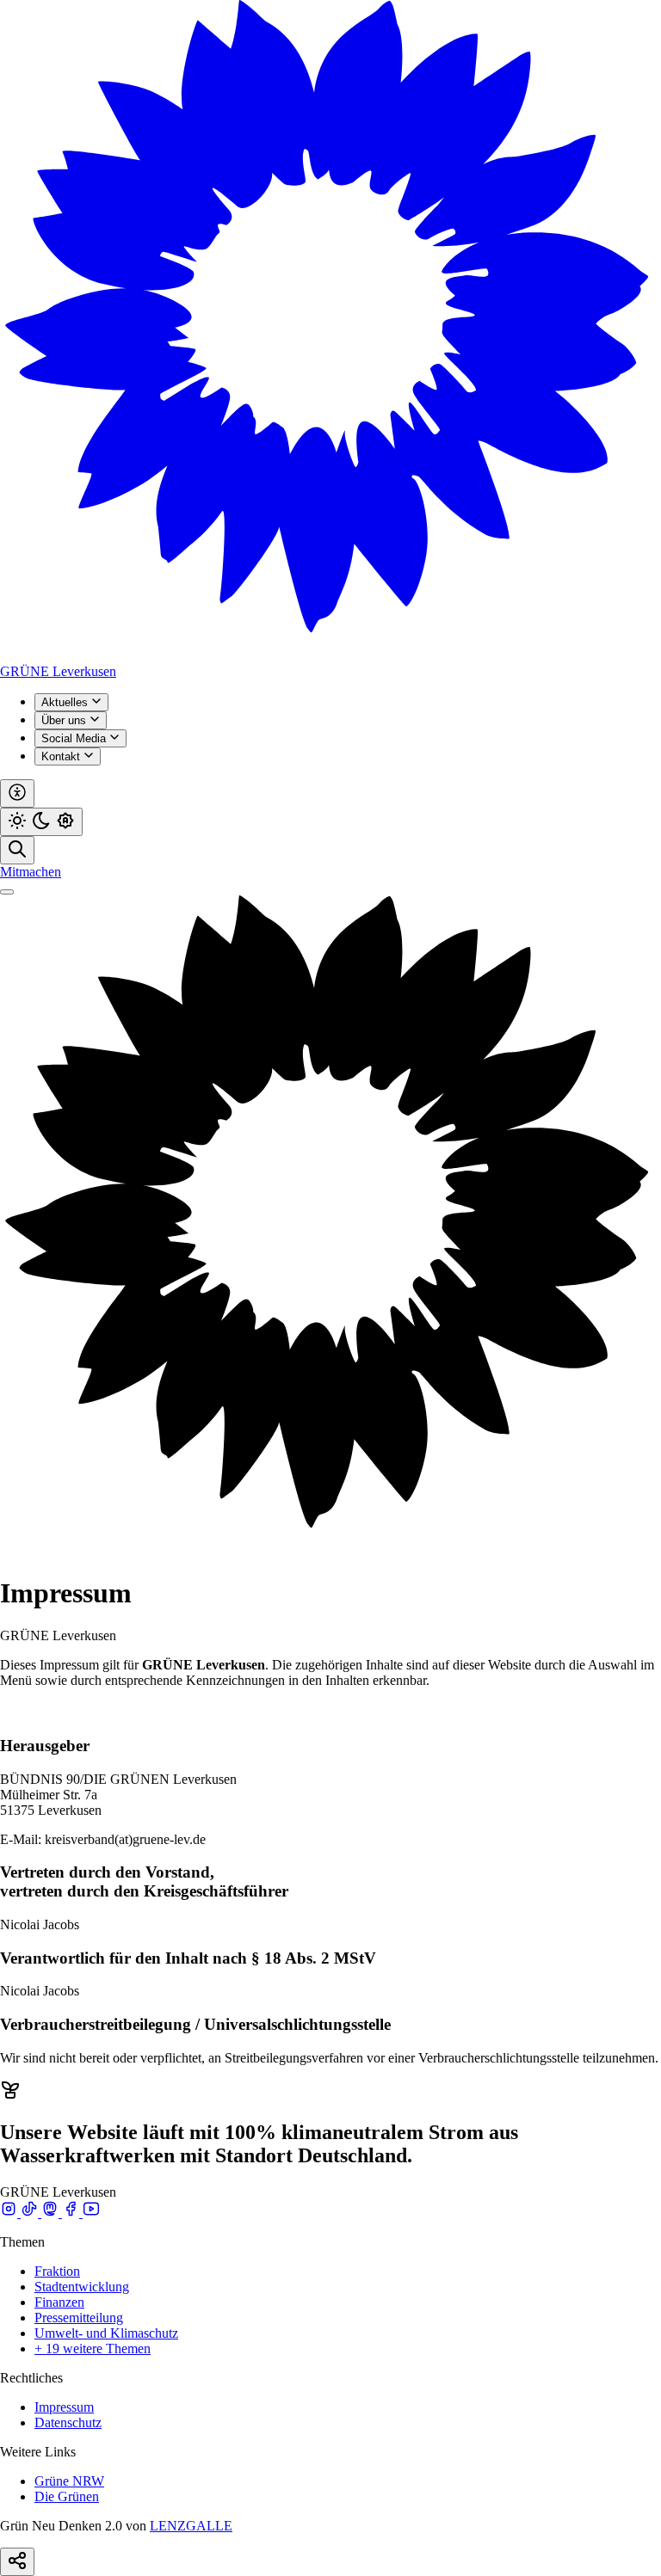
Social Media (75, 738)
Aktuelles (66, 702)
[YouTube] (91, 2213)
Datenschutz (68, 2422)
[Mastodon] (52, 2213)
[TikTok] (31, 2213)
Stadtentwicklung (82, 2287)
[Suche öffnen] (17, 850)
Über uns (65, 720)
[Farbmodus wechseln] (41, 822)
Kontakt (62, 756)
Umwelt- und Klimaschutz (106, 2333)
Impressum (64, 2407)
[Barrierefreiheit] (17, 793)
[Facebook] (72, 2213)
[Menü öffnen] (7, 892)
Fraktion (57, 2271)
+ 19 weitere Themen (93, 2349)
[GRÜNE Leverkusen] (330, 656)
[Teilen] (17, 2562)
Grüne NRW (69, 2481)
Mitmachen (31, 872)
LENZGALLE (191, 2526)
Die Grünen (67, 2496)
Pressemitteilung (79, 2318)
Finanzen (59, 2302)
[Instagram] (10, 2213)
